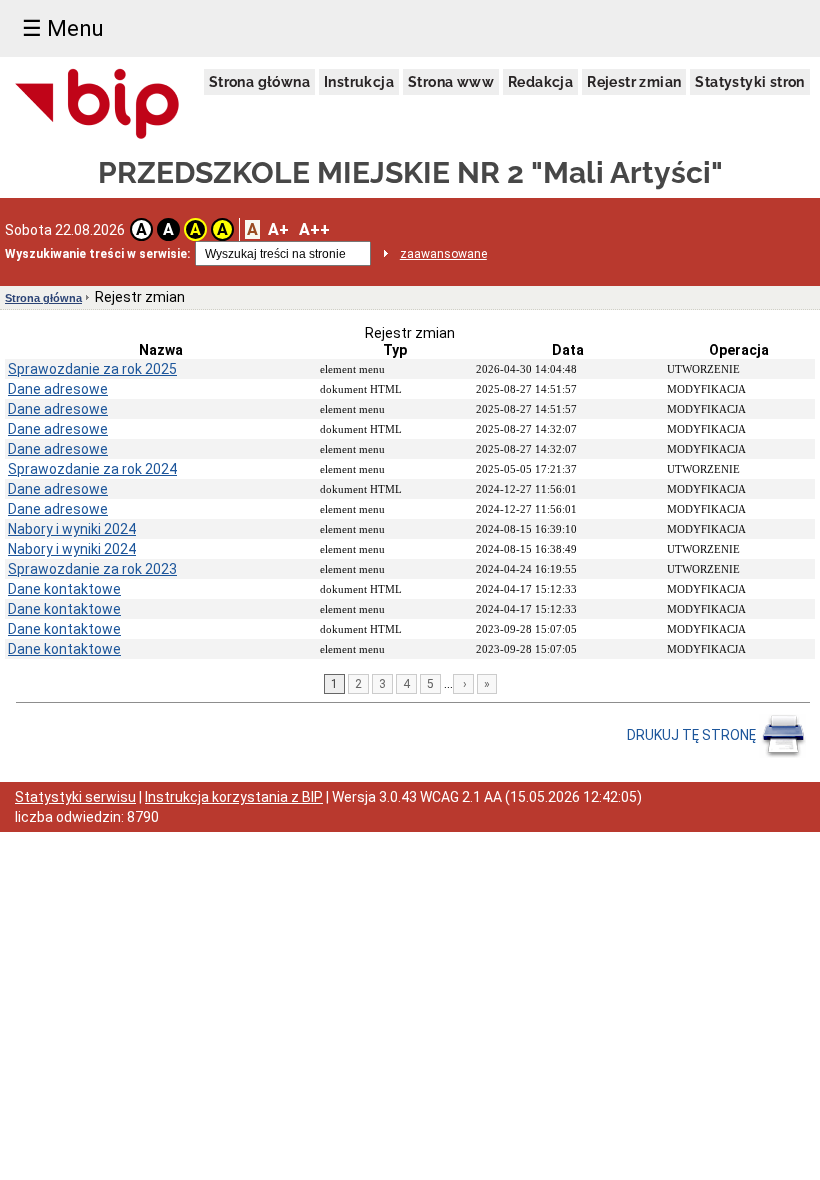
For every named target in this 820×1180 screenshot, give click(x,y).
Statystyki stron (749, 82)
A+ (278, 229)
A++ (314, 229)
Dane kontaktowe (64, 589)
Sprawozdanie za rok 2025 (92, 369)
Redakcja (540, 82)
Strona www (451, 82)
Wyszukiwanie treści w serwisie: (97, 254)
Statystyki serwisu (75, 797)
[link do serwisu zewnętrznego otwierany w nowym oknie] (97, 105)
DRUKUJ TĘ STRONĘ (693, 735)
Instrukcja (359, 82)
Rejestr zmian (634, 82)
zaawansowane (443, 254)
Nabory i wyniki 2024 (72, 529)
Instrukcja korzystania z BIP (234, 797)
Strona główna (259, 82)
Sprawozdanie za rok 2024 (92, 469)
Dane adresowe (58, 389)
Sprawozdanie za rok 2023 (92, 569)
